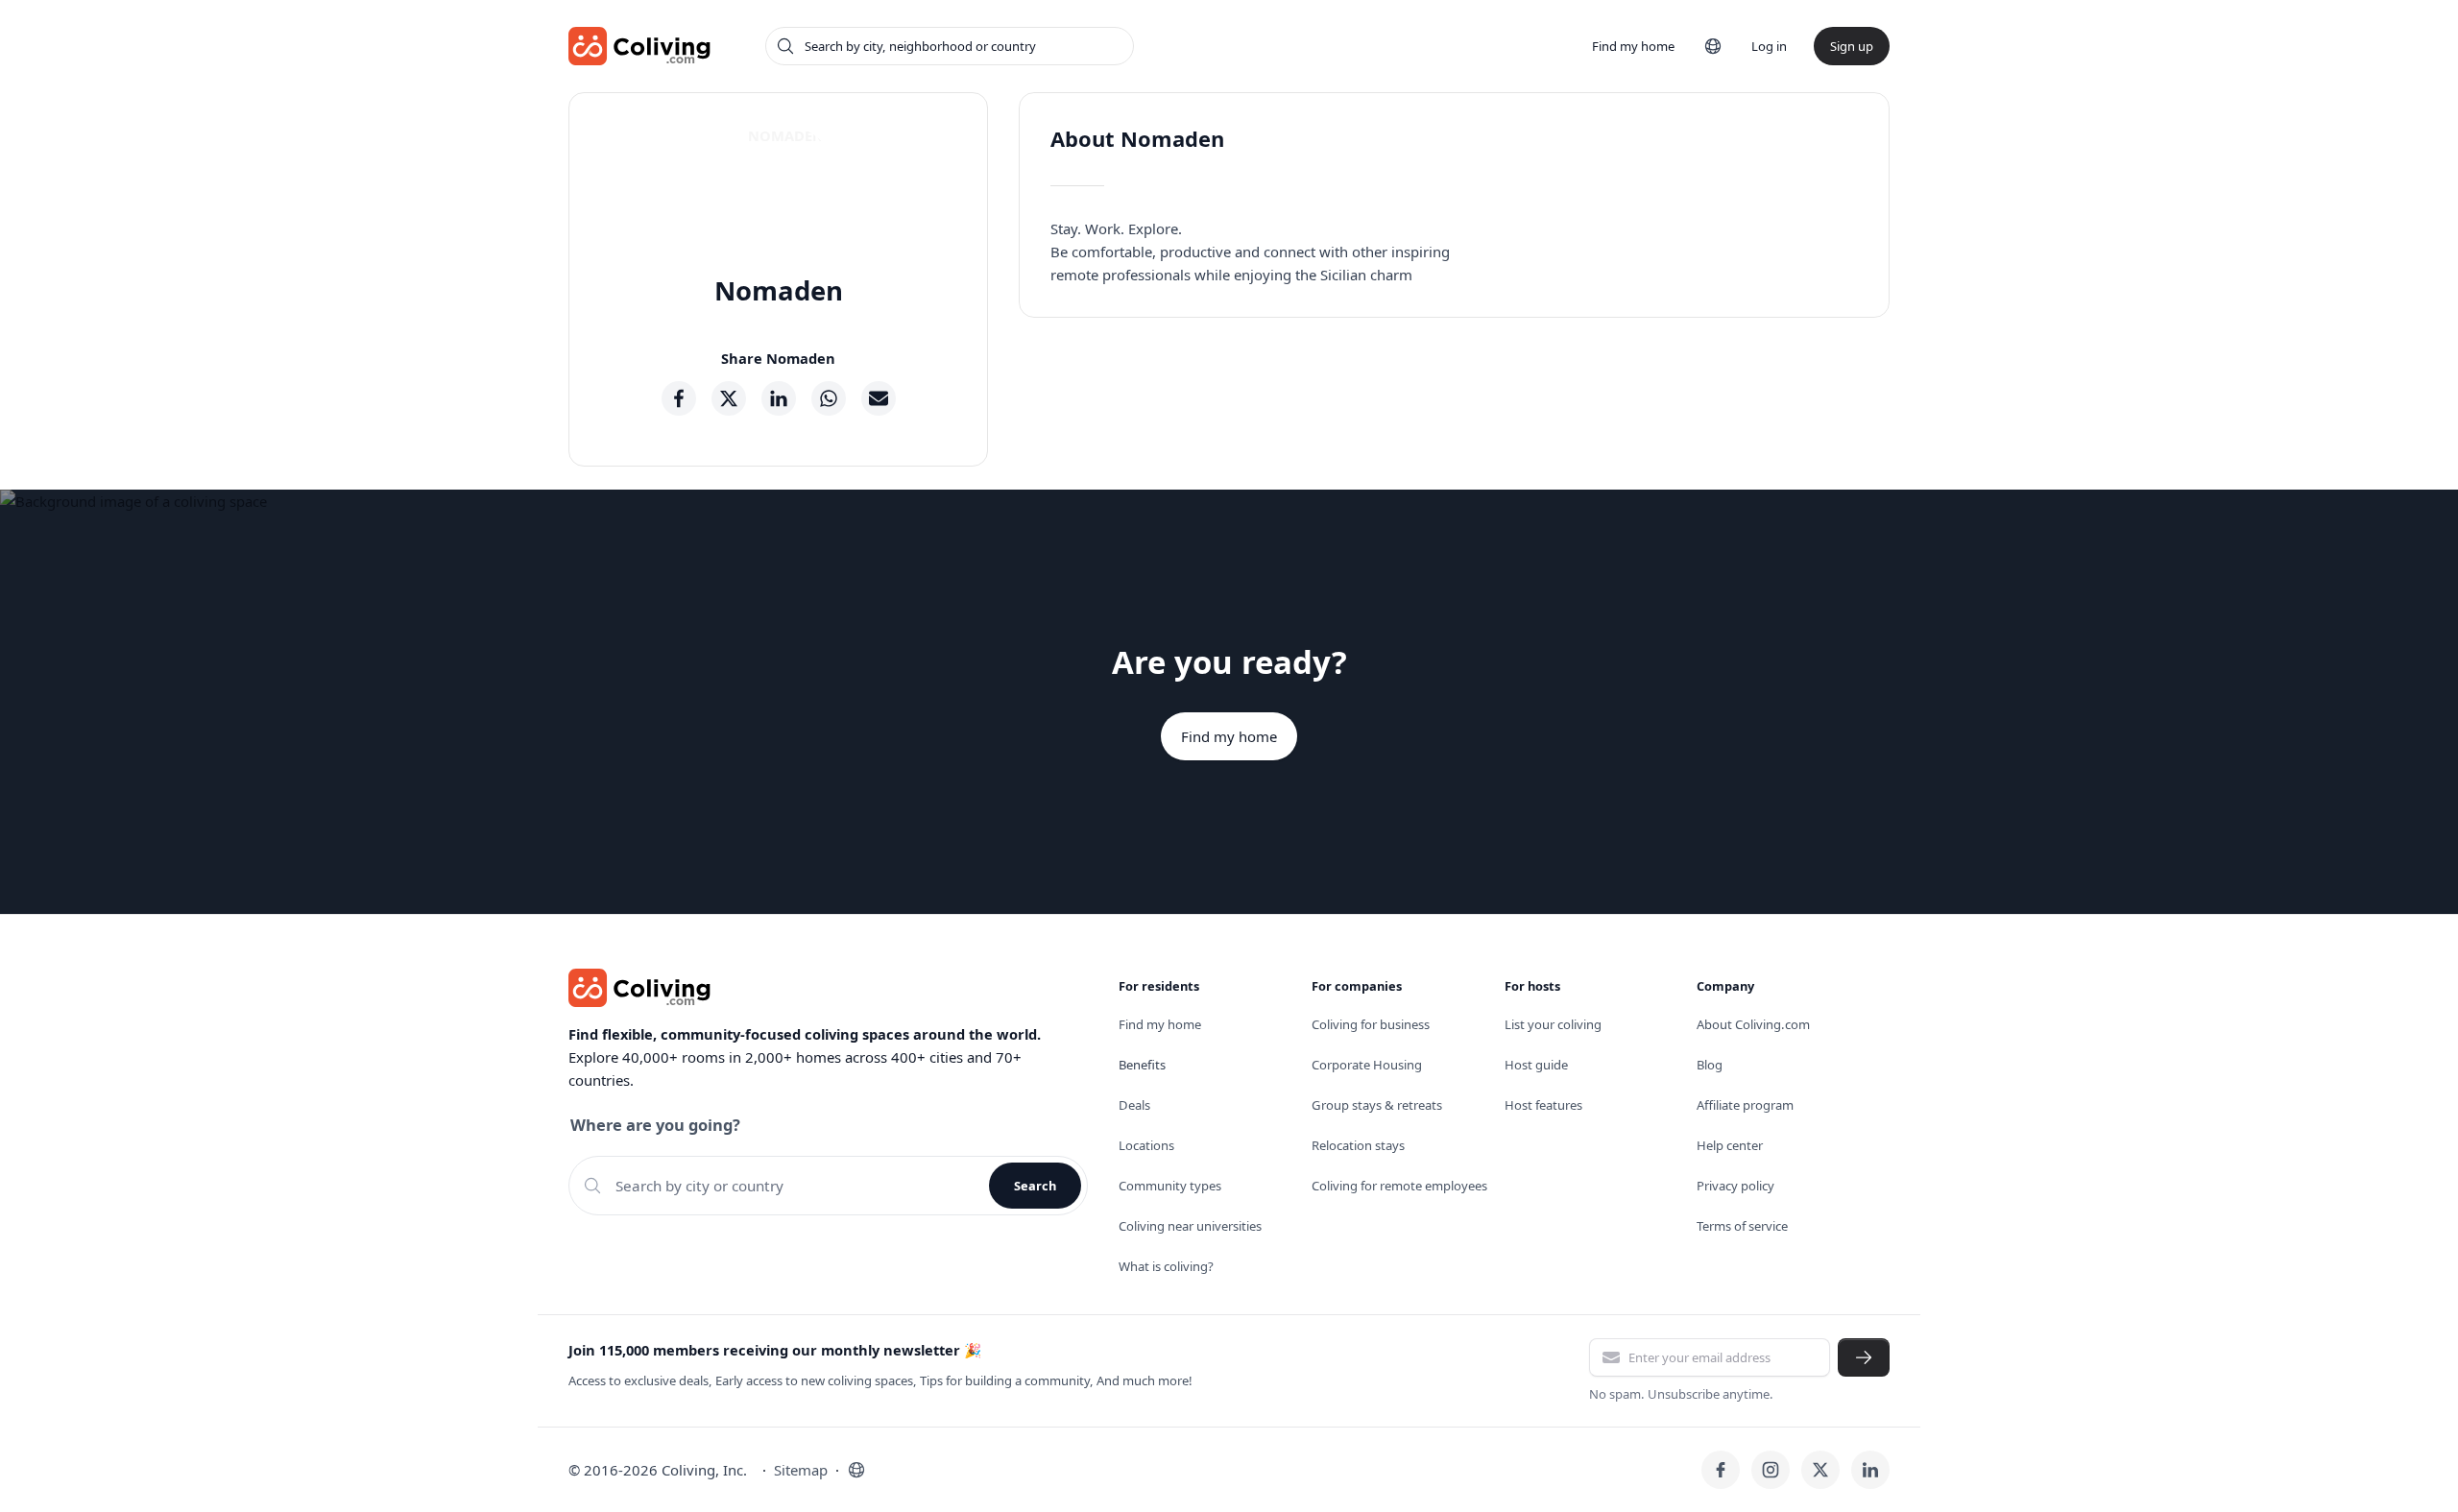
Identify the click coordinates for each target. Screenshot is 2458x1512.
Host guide (1536, 1065)
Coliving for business (1371, 1024)
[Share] (679, 398)
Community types (1170, 1186)
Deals (1134, 1105)
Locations (1146, 1145)
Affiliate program (1745, 1105)
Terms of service (1742, 1226)
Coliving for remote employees (1399, 1186)
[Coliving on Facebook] (1721, 1470)
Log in (1769, 46)
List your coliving (1553, 1024)
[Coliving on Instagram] (1771, 1470)
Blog (1710, 1065)
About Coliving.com (1753, 1024)
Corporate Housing (1367, 1065)
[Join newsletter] (1864, 1357)
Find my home (1633, 46)
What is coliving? (1166, 1266)
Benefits (1142, 1065)
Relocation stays (1358, 1145)
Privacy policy (1735, 1186)
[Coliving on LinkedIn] (1870, 1470)
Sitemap (801, 1470)
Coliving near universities (1190, 1226)
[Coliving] (640, 46)
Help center (1730, 1145)
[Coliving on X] (1820, 1470)
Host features (1543, 1105)
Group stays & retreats (1377, 1105)
